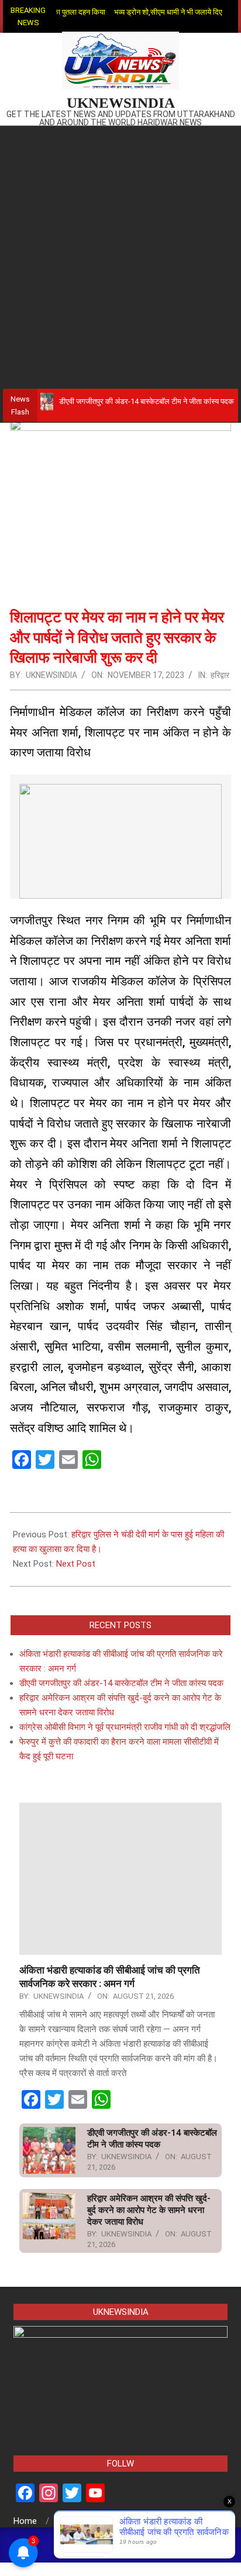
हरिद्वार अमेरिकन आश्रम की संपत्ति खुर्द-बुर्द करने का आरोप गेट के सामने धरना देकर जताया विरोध (149, 2210)
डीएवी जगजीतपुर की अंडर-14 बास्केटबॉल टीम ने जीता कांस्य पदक (128, 401)
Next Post (76, 1564)
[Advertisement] (120, 252)
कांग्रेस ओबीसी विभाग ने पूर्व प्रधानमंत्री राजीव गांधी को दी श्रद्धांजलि (125, 1727)
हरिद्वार (220, 675)
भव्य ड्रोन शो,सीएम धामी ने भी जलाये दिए (153, 12)
